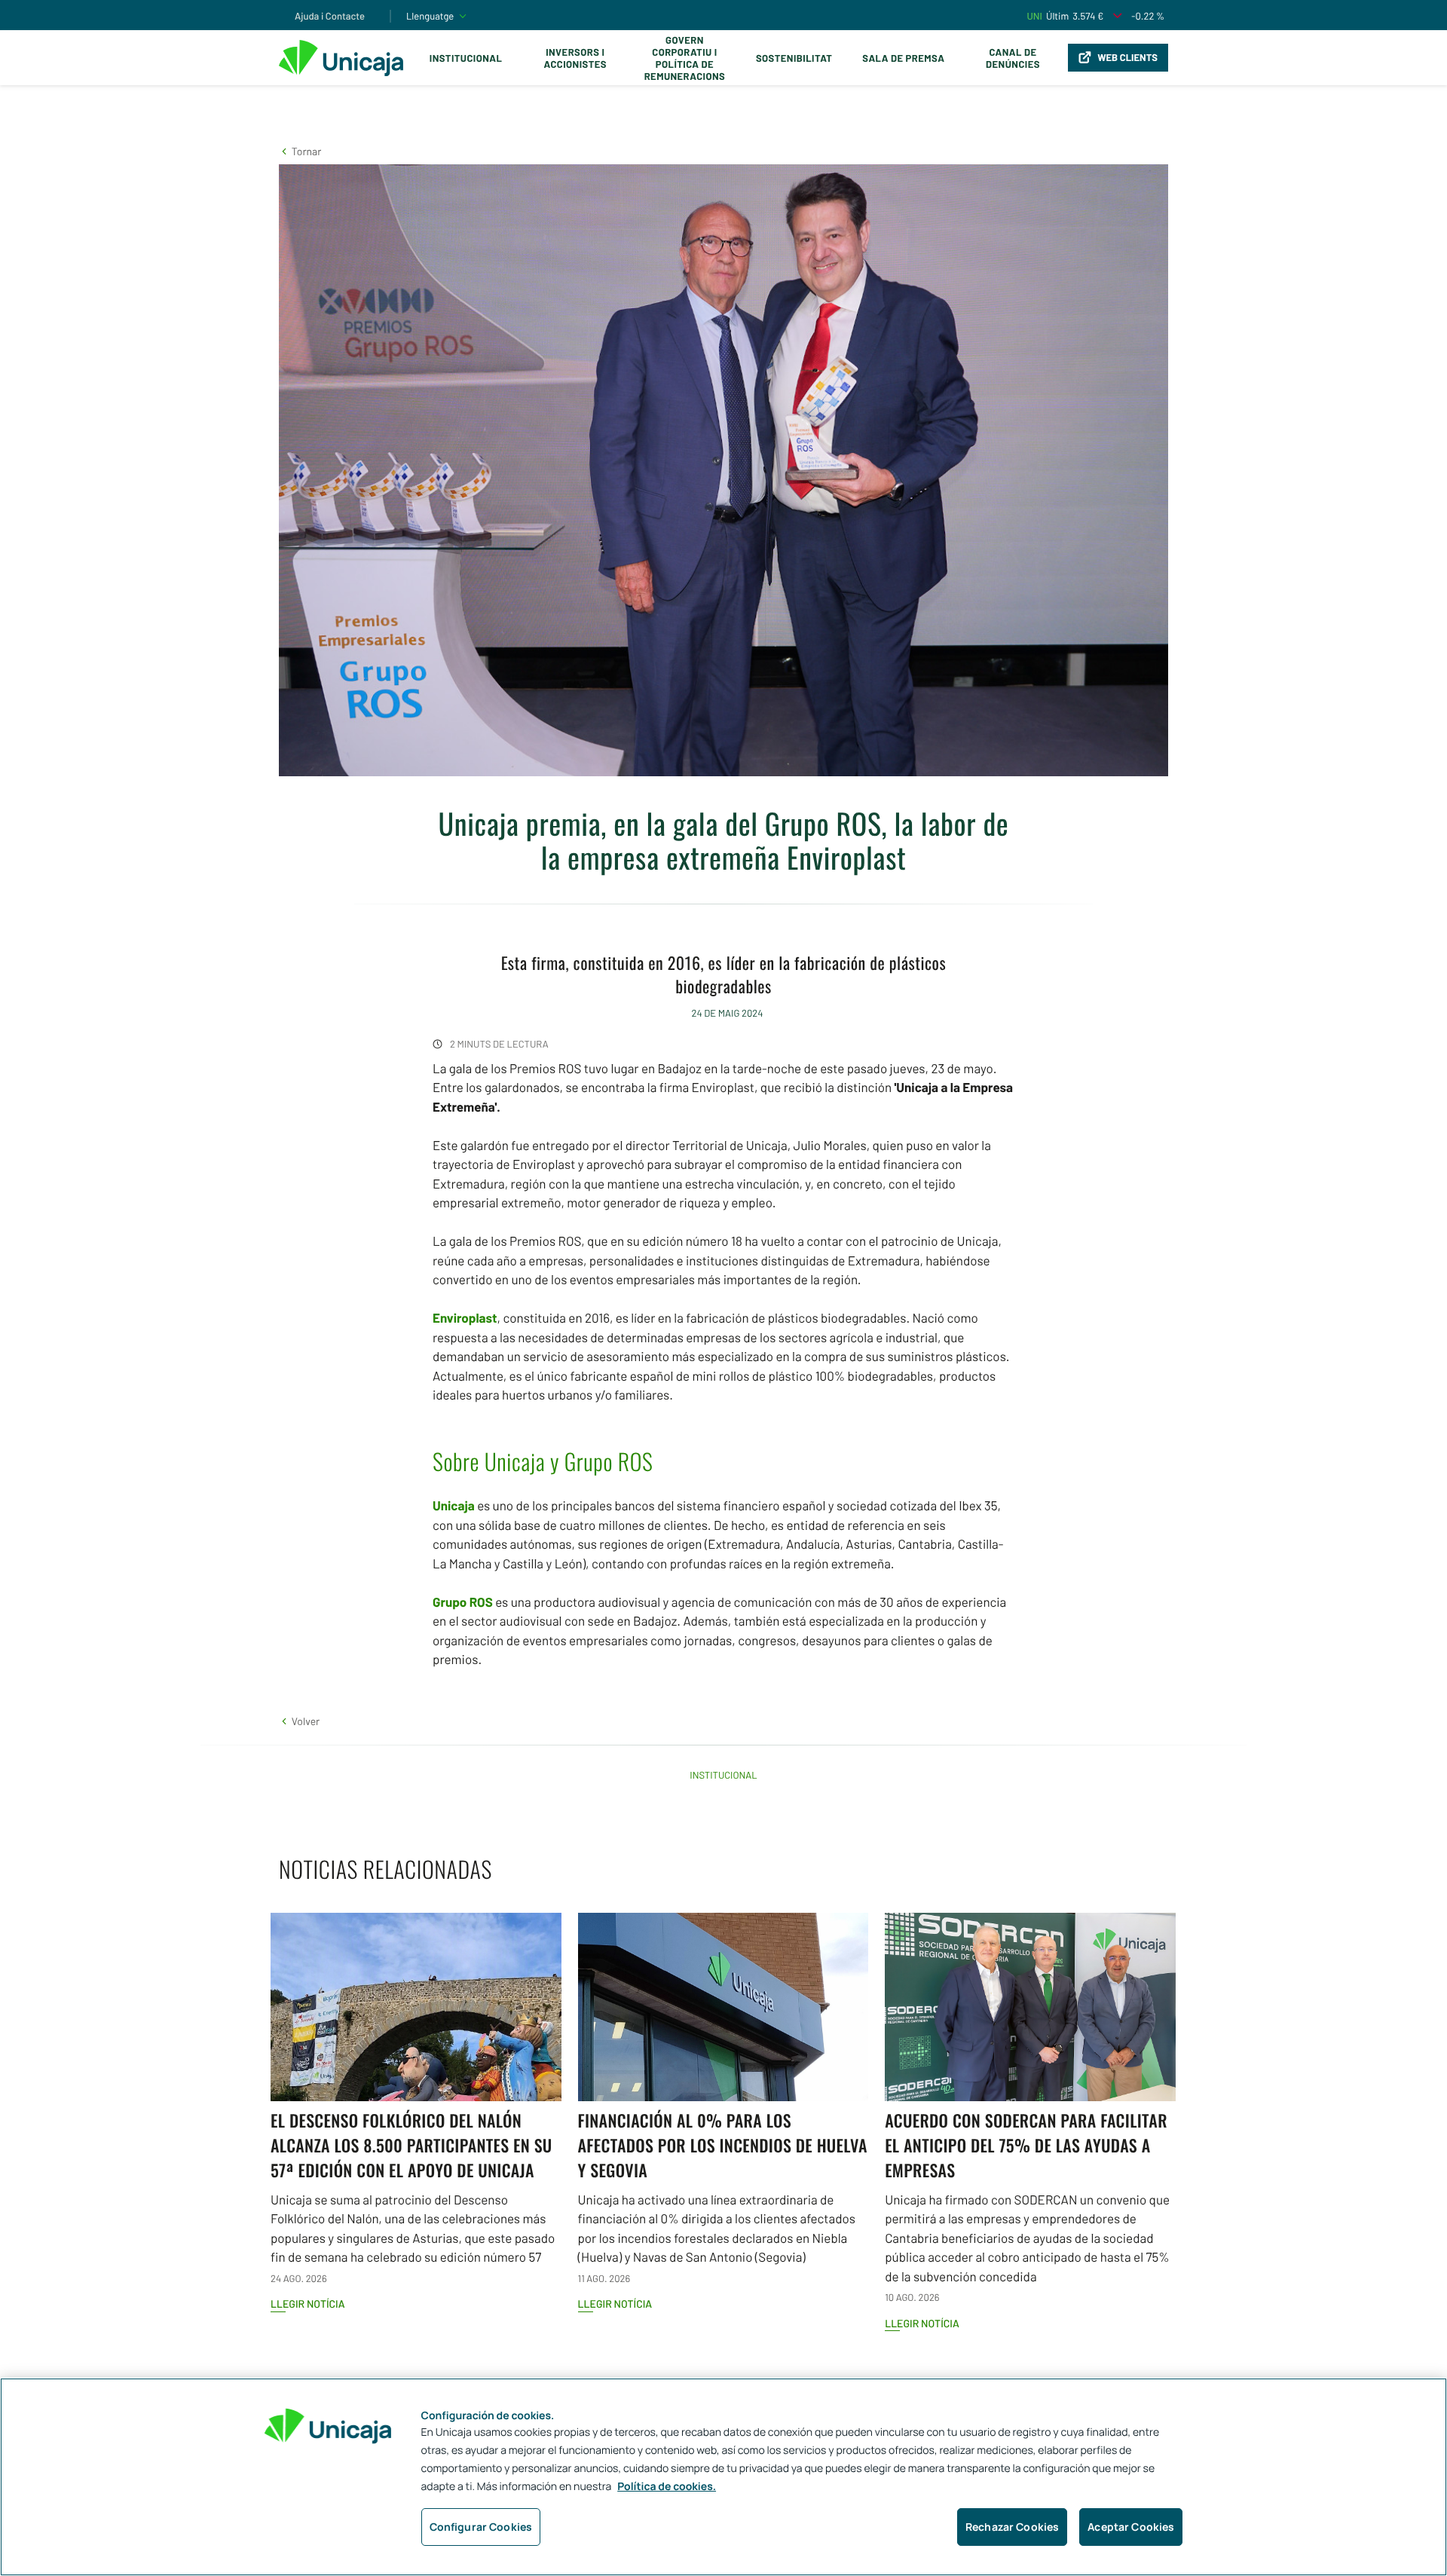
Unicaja (454, 1506)
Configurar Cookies (481, 2527)
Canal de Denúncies (1013, 58)
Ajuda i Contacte (330, 16)
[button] (300, 151)
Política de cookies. (667, 2487)
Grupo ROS (463, 1602)
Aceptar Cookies (1131, 2527)
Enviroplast (465, 1318)
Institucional (466, 58)
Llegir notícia (308, 2304)
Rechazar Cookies (1012, 2527)
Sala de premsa (903, 58)
